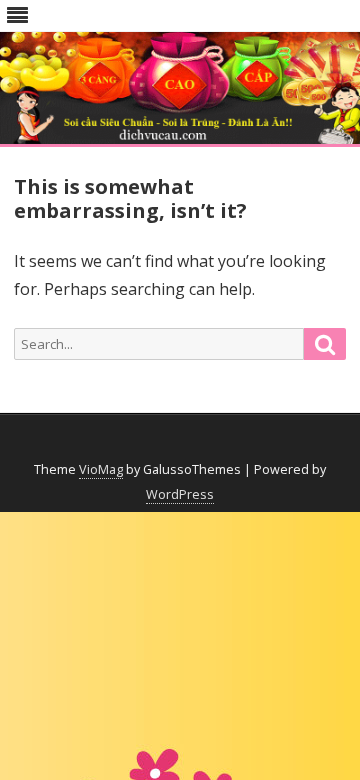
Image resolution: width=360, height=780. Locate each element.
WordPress (180, 494)
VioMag (101, 469)
